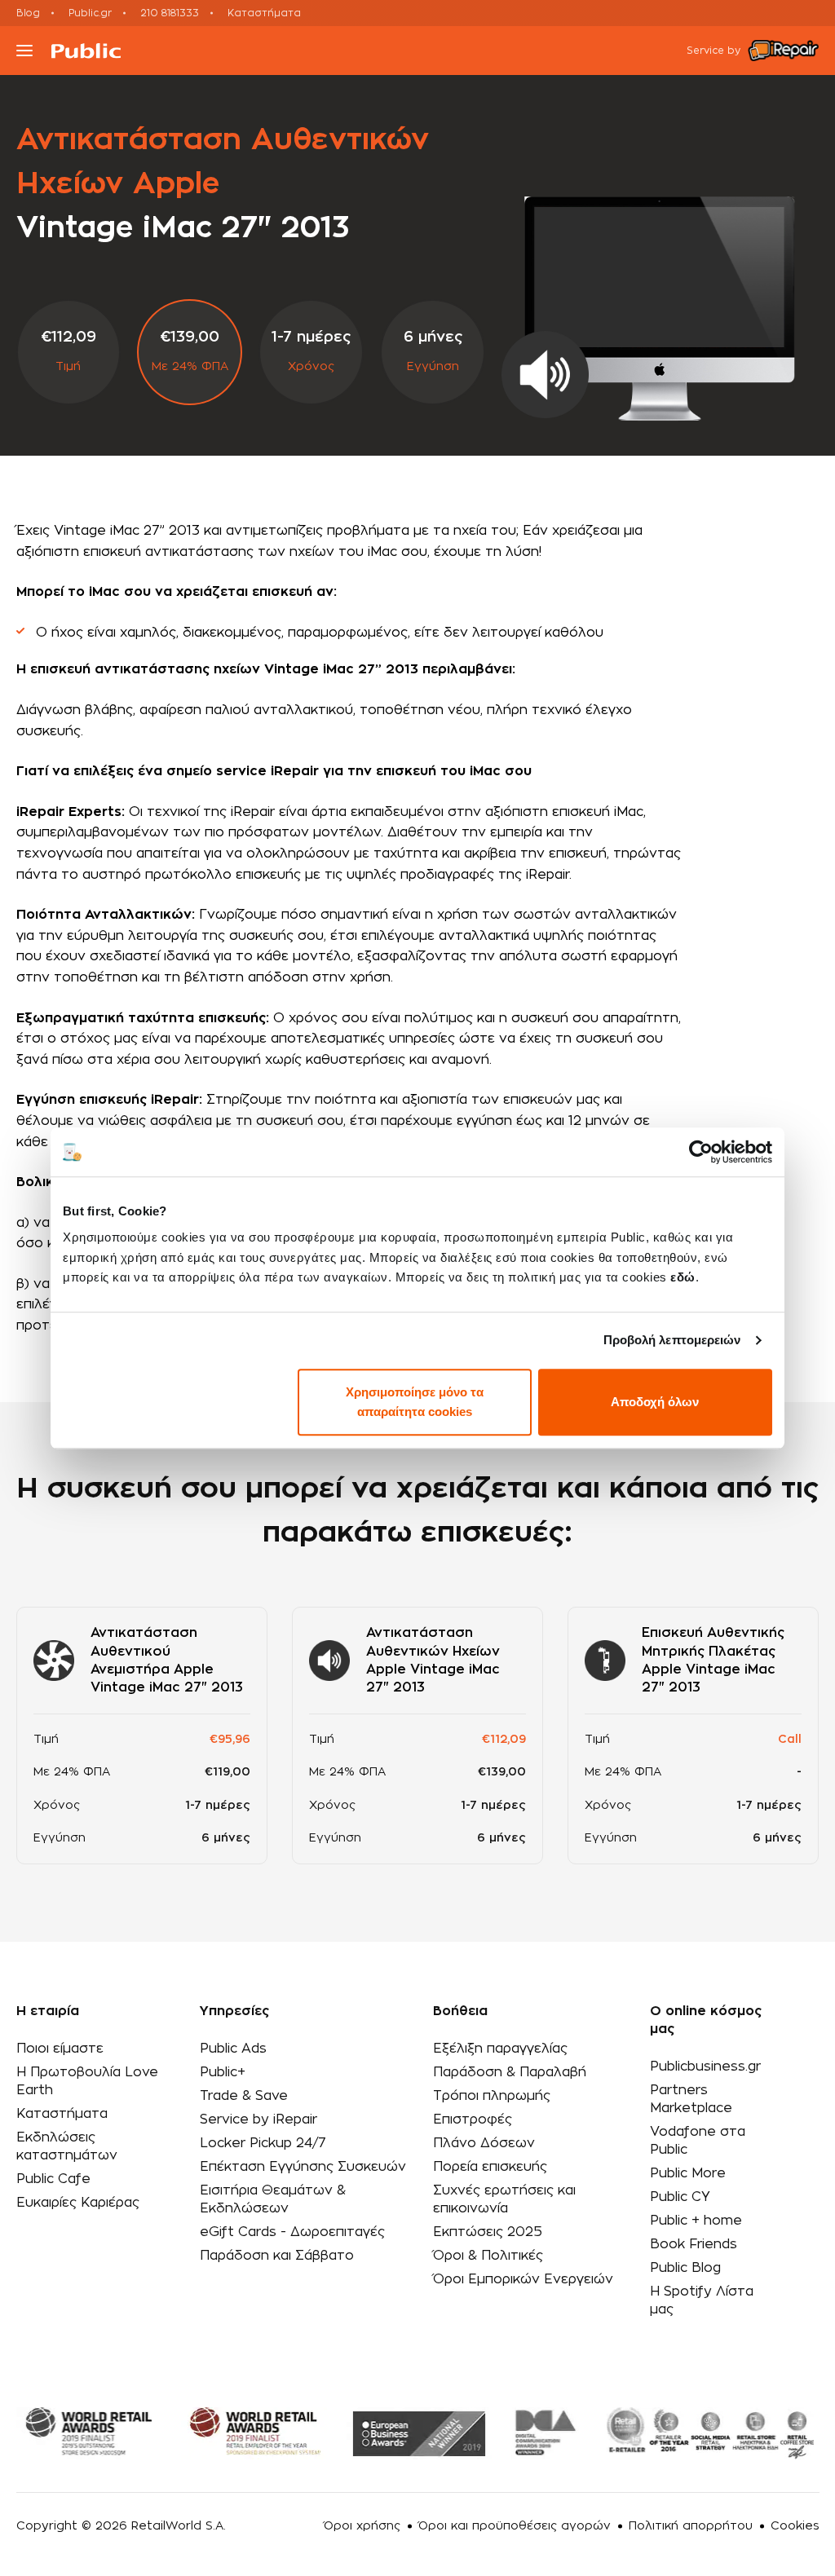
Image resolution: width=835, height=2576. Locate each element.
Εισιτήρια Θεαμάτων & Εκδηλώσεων (273, 2199)
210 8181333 (170, 13)
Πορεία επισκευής (490, 2167)
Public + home (696, 2221)
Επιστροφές (473, 2119)
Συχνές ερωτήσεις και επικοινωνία (504, 2199)
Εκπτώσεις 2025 (488, 2232)
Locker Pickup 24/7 (263, 2143)
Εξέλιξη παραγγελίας (500, 2049)
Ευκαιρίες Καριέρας (78, 2203)
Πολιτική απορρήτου (691, 2526)
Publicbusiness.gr (705, 2067)
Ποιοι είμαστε (60, 2049)
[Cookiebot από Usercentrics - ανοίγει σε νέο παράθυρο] (701, 1152)
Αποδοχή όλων (655, 1402)
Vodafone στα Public (698, 2141)
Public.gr (90, 13)
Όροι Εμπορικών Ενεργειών (523, 2279)
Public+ (223, 2072)
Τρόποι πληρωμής (492, 2096)
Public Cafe (53, 2179)
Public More (688, 2173)
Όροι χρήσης (362, 2526)
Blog (28, 13)
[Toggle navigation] (24, 51)
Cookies (795, 2526)
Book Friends (694, 2244)
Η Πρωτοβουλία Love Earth (87, 2081)
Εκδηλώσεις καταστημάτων (67, 2146)
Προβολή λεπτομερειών (672, 1340)
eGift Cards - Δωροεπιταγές (292, 2232)
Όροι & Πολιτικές (488, 2256)
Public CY (680, 2197)
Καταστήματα (264, 13)
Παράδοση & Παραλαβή (510, 2072)
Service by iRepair (258, 2119)
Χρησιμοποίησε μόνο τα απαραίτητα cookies (415, 1402)
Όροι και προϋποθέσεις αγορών (515, 2526)
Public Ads (233, 2049)
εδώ (683, 1277)
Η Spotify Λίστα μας (702, 2300)
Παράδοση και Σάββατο (277, 2256)
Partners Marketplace (691, 2099)
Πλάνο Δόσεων (484, 2143)
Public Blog (685, 2268)
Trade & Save (244, 2096)
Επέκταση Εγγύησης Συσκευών (303, 2167)
